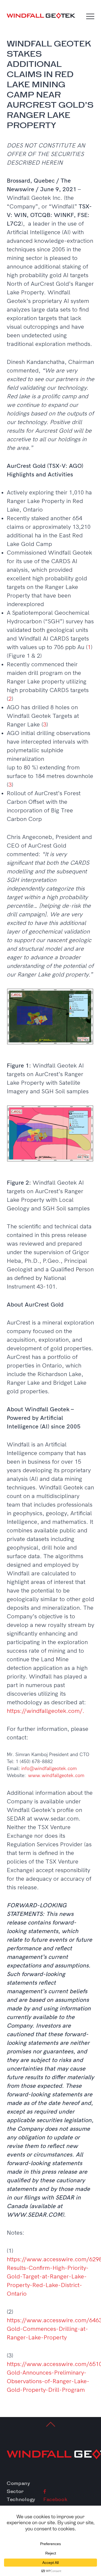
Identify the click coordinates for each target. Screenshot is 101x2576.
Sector (15, 2491)
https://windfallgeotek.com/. (46, 1711)
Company (18, 2483)
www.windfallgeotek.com (56, 1776)
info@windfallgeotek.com (49, 1769)
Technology (21, 2499)
